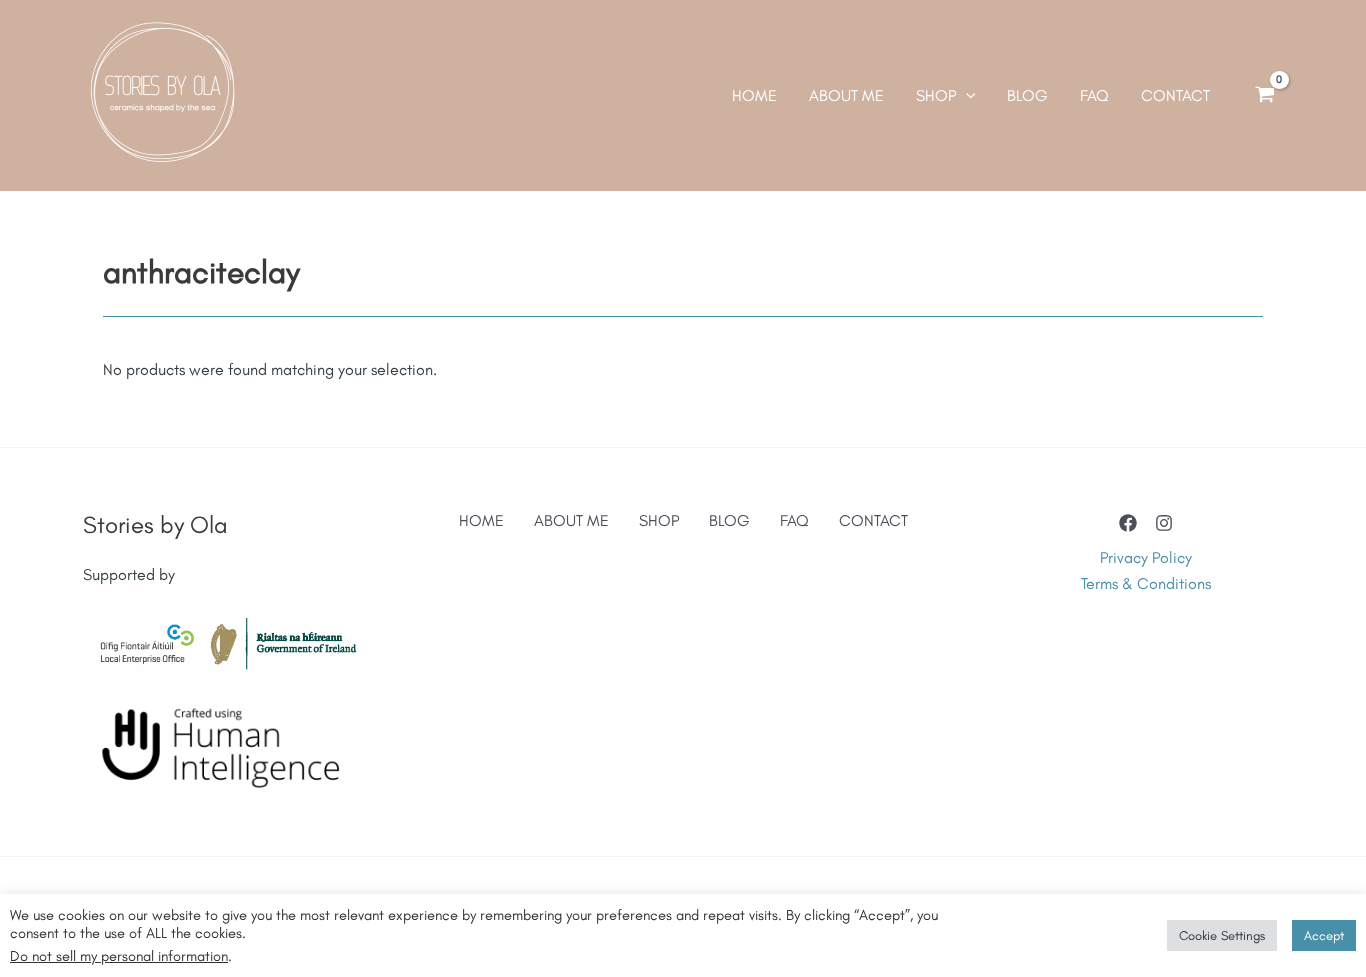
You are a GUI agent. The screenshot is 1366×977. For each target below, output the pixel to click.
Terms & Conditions (1146, 583)
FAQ (794, 520)
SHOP (659, 520)
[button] (966, 96)
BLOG (729, 520)
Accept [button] (1324, 935)
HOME (481, 520)
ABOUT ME (571, 520)
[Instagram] (1164, 523)
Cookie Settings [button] (1222, 935)
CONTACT (873, 520)
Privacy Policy (1146, 557)
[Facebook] (1128, 523)
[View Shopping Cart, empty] (1264, 96)
